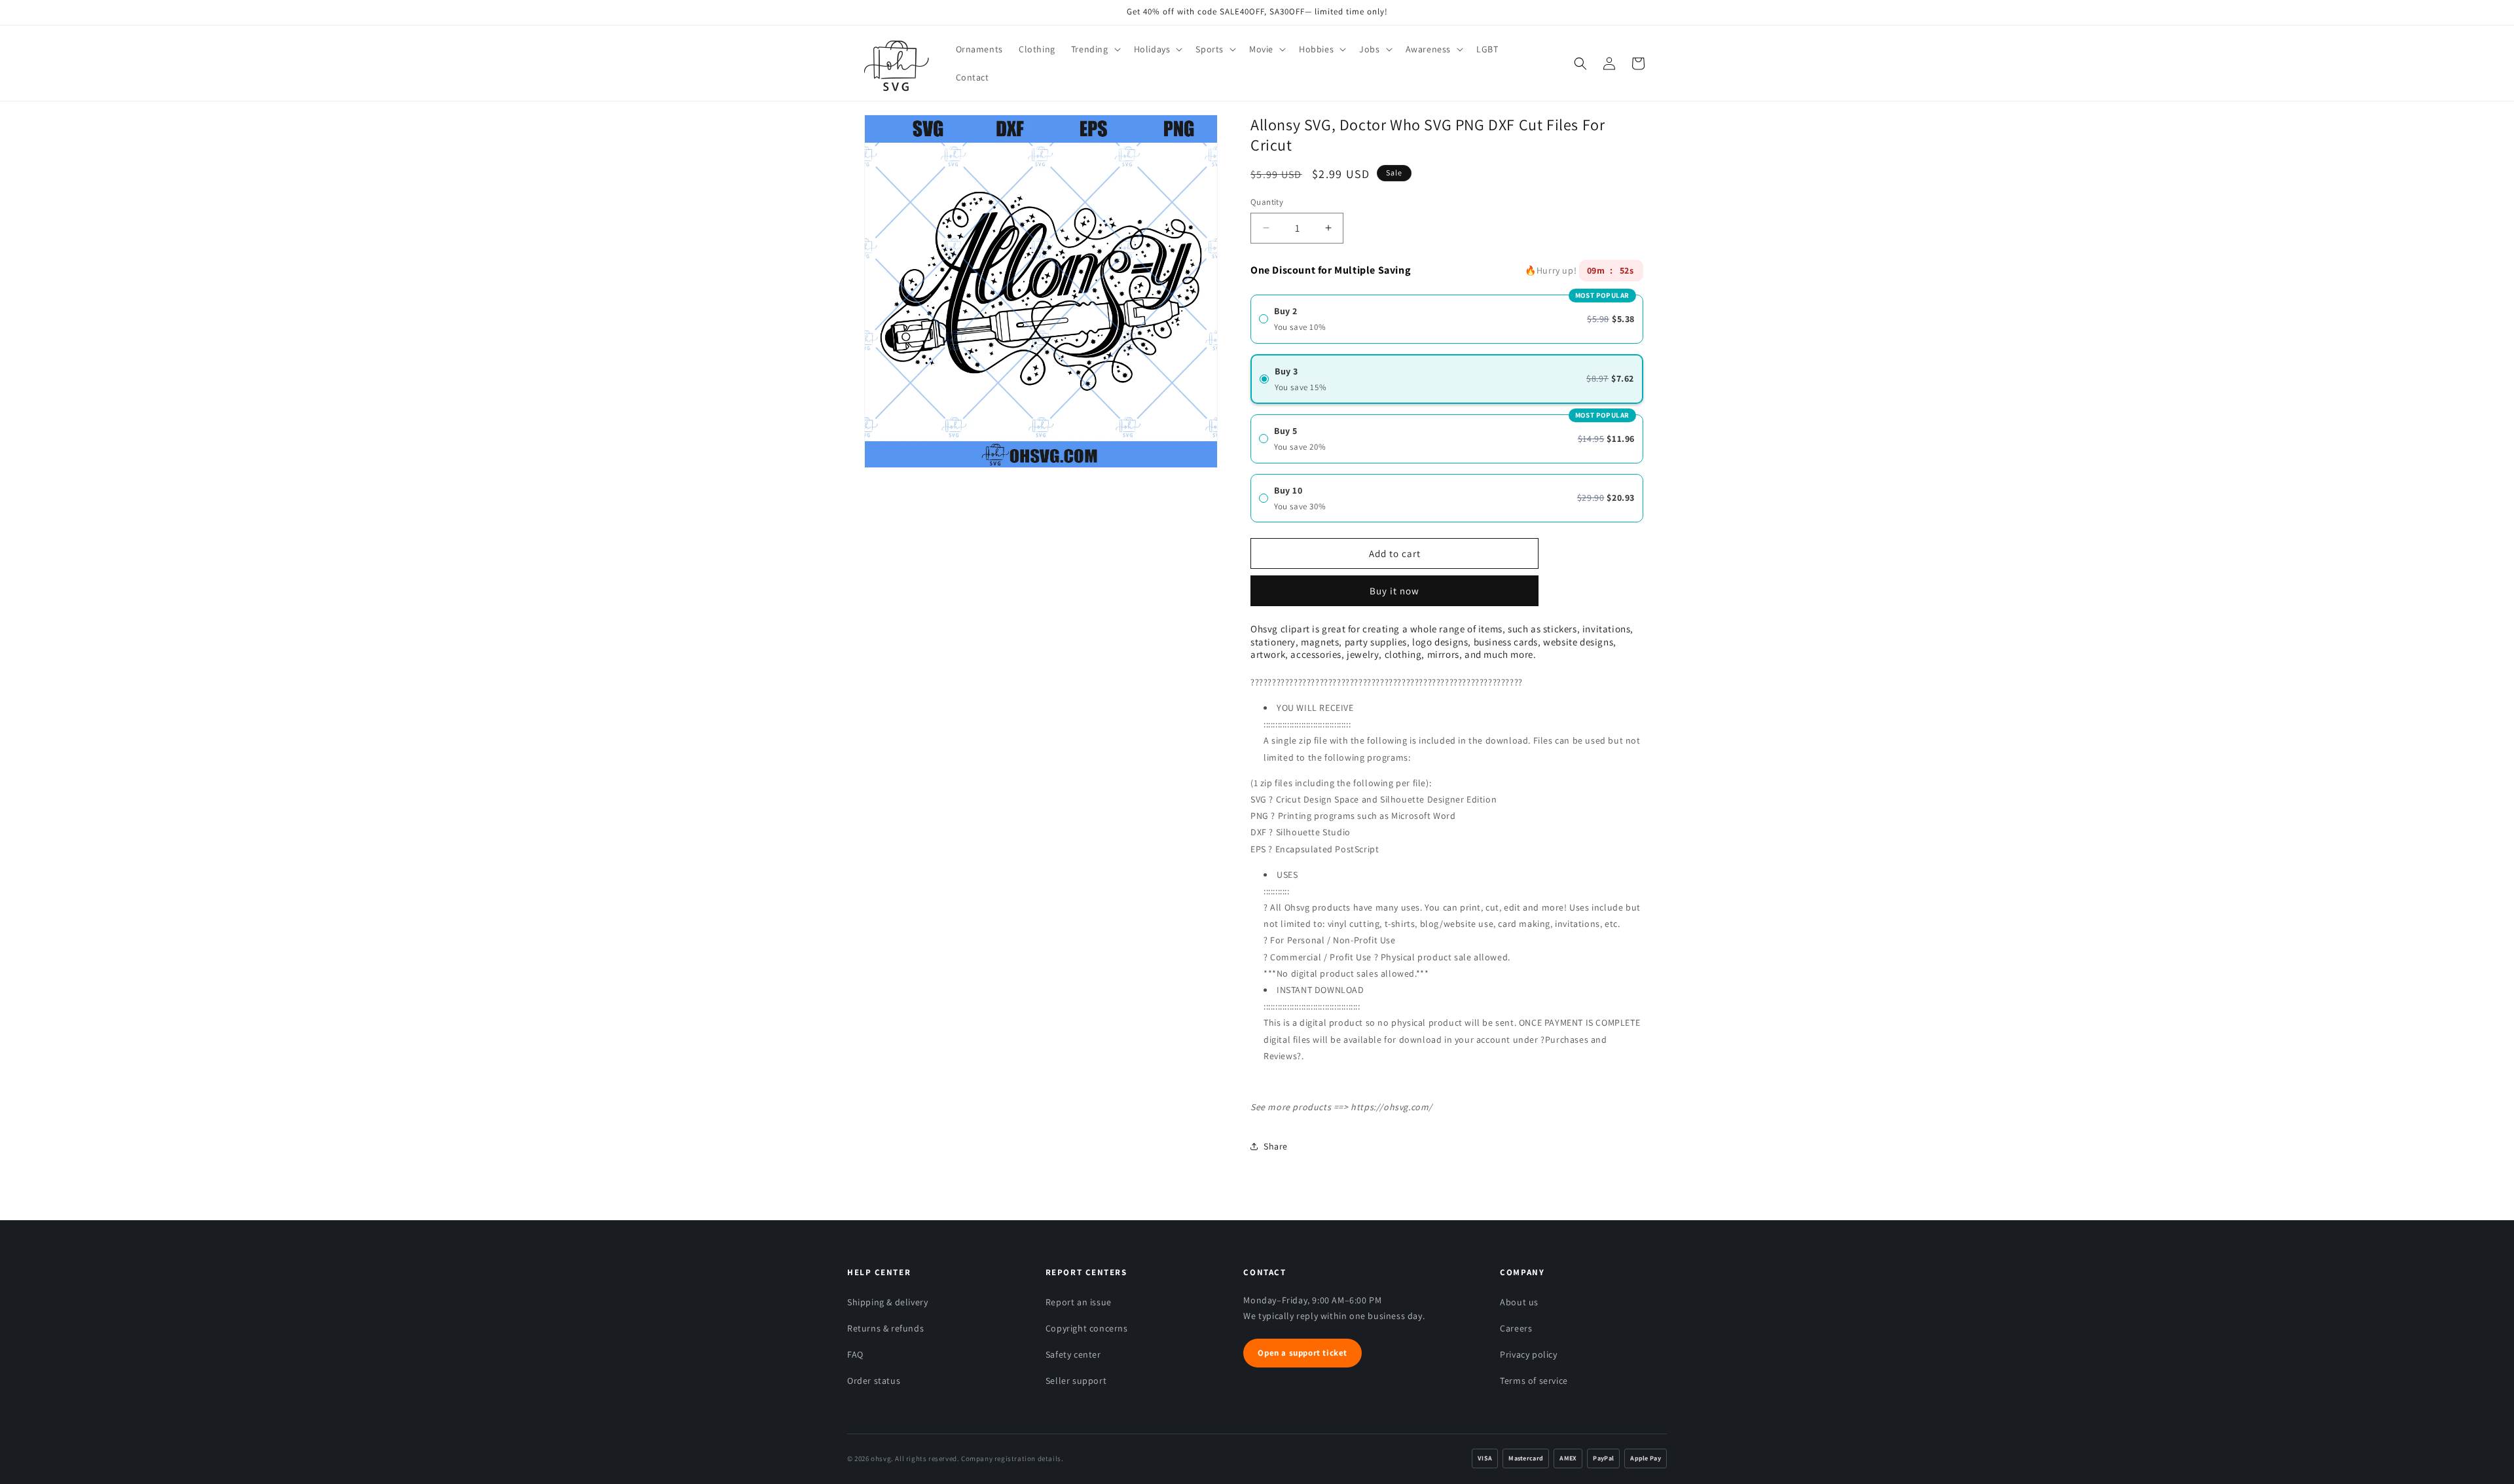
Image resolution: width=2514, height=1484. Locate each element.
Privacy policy (1528, 1354)
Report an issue (1079, 1302)
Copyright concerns (1087, 1328)
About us (1519, 1302)
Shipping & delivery (887, 1302)
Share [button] (1276, 1146)
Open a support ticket (1303, 1353)
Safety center (1073, 1354)
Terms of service (1534, 1381)
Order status (874, 1381)
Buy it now (1394, 586)
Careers (1516, 1328)
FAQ (855, 1354)
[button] (1095, 49)
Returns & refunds (885, 1328)
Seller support (1076, 1381)
